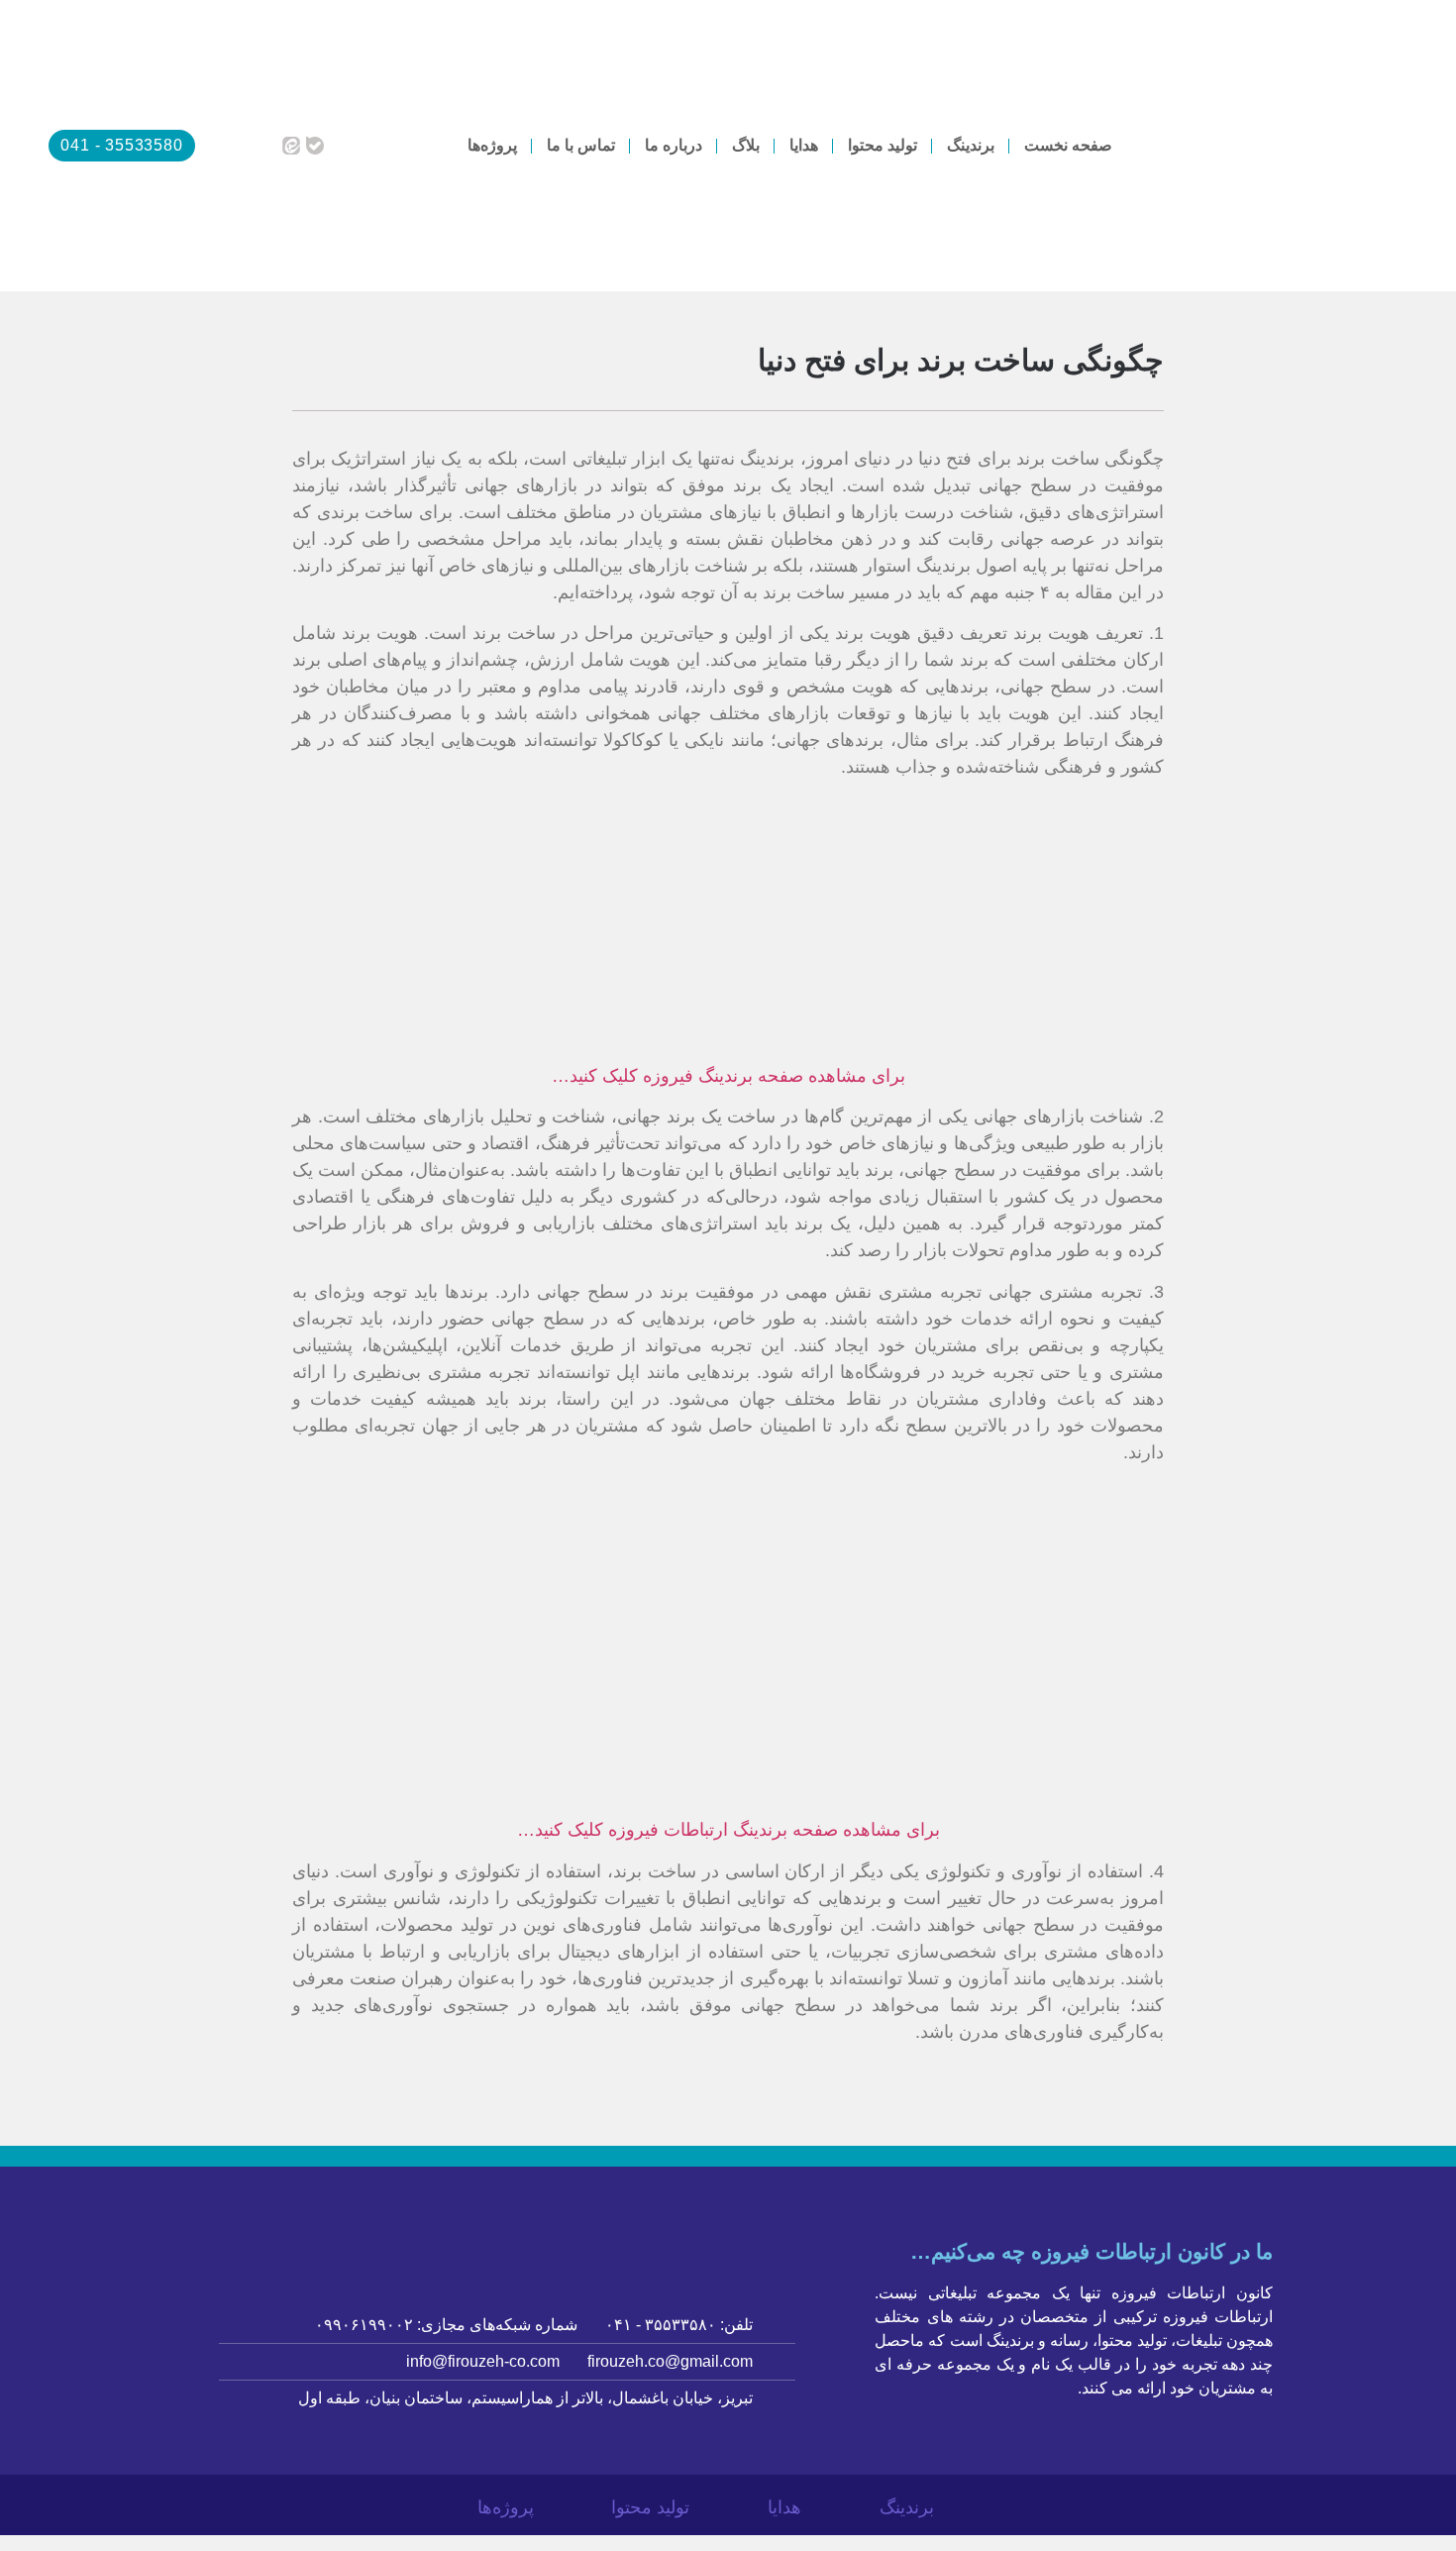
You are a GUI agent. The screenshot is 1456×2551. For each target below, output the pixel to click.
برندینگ (971, 145)
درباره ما (674, 145)
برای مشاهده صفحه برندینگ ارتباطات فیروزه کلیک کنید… (728, 1830)
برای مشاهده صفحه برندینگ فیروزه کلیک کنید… (728, 1076)
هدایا (804, 145)
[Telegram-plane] (266, 146)
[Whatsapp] (242, 146)
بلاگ (746, 145)
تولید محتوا (883, 145)
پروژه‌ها (492, 145)
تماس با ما (581, 145)
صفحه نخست (1068, 145)
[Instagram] (217, 146)
